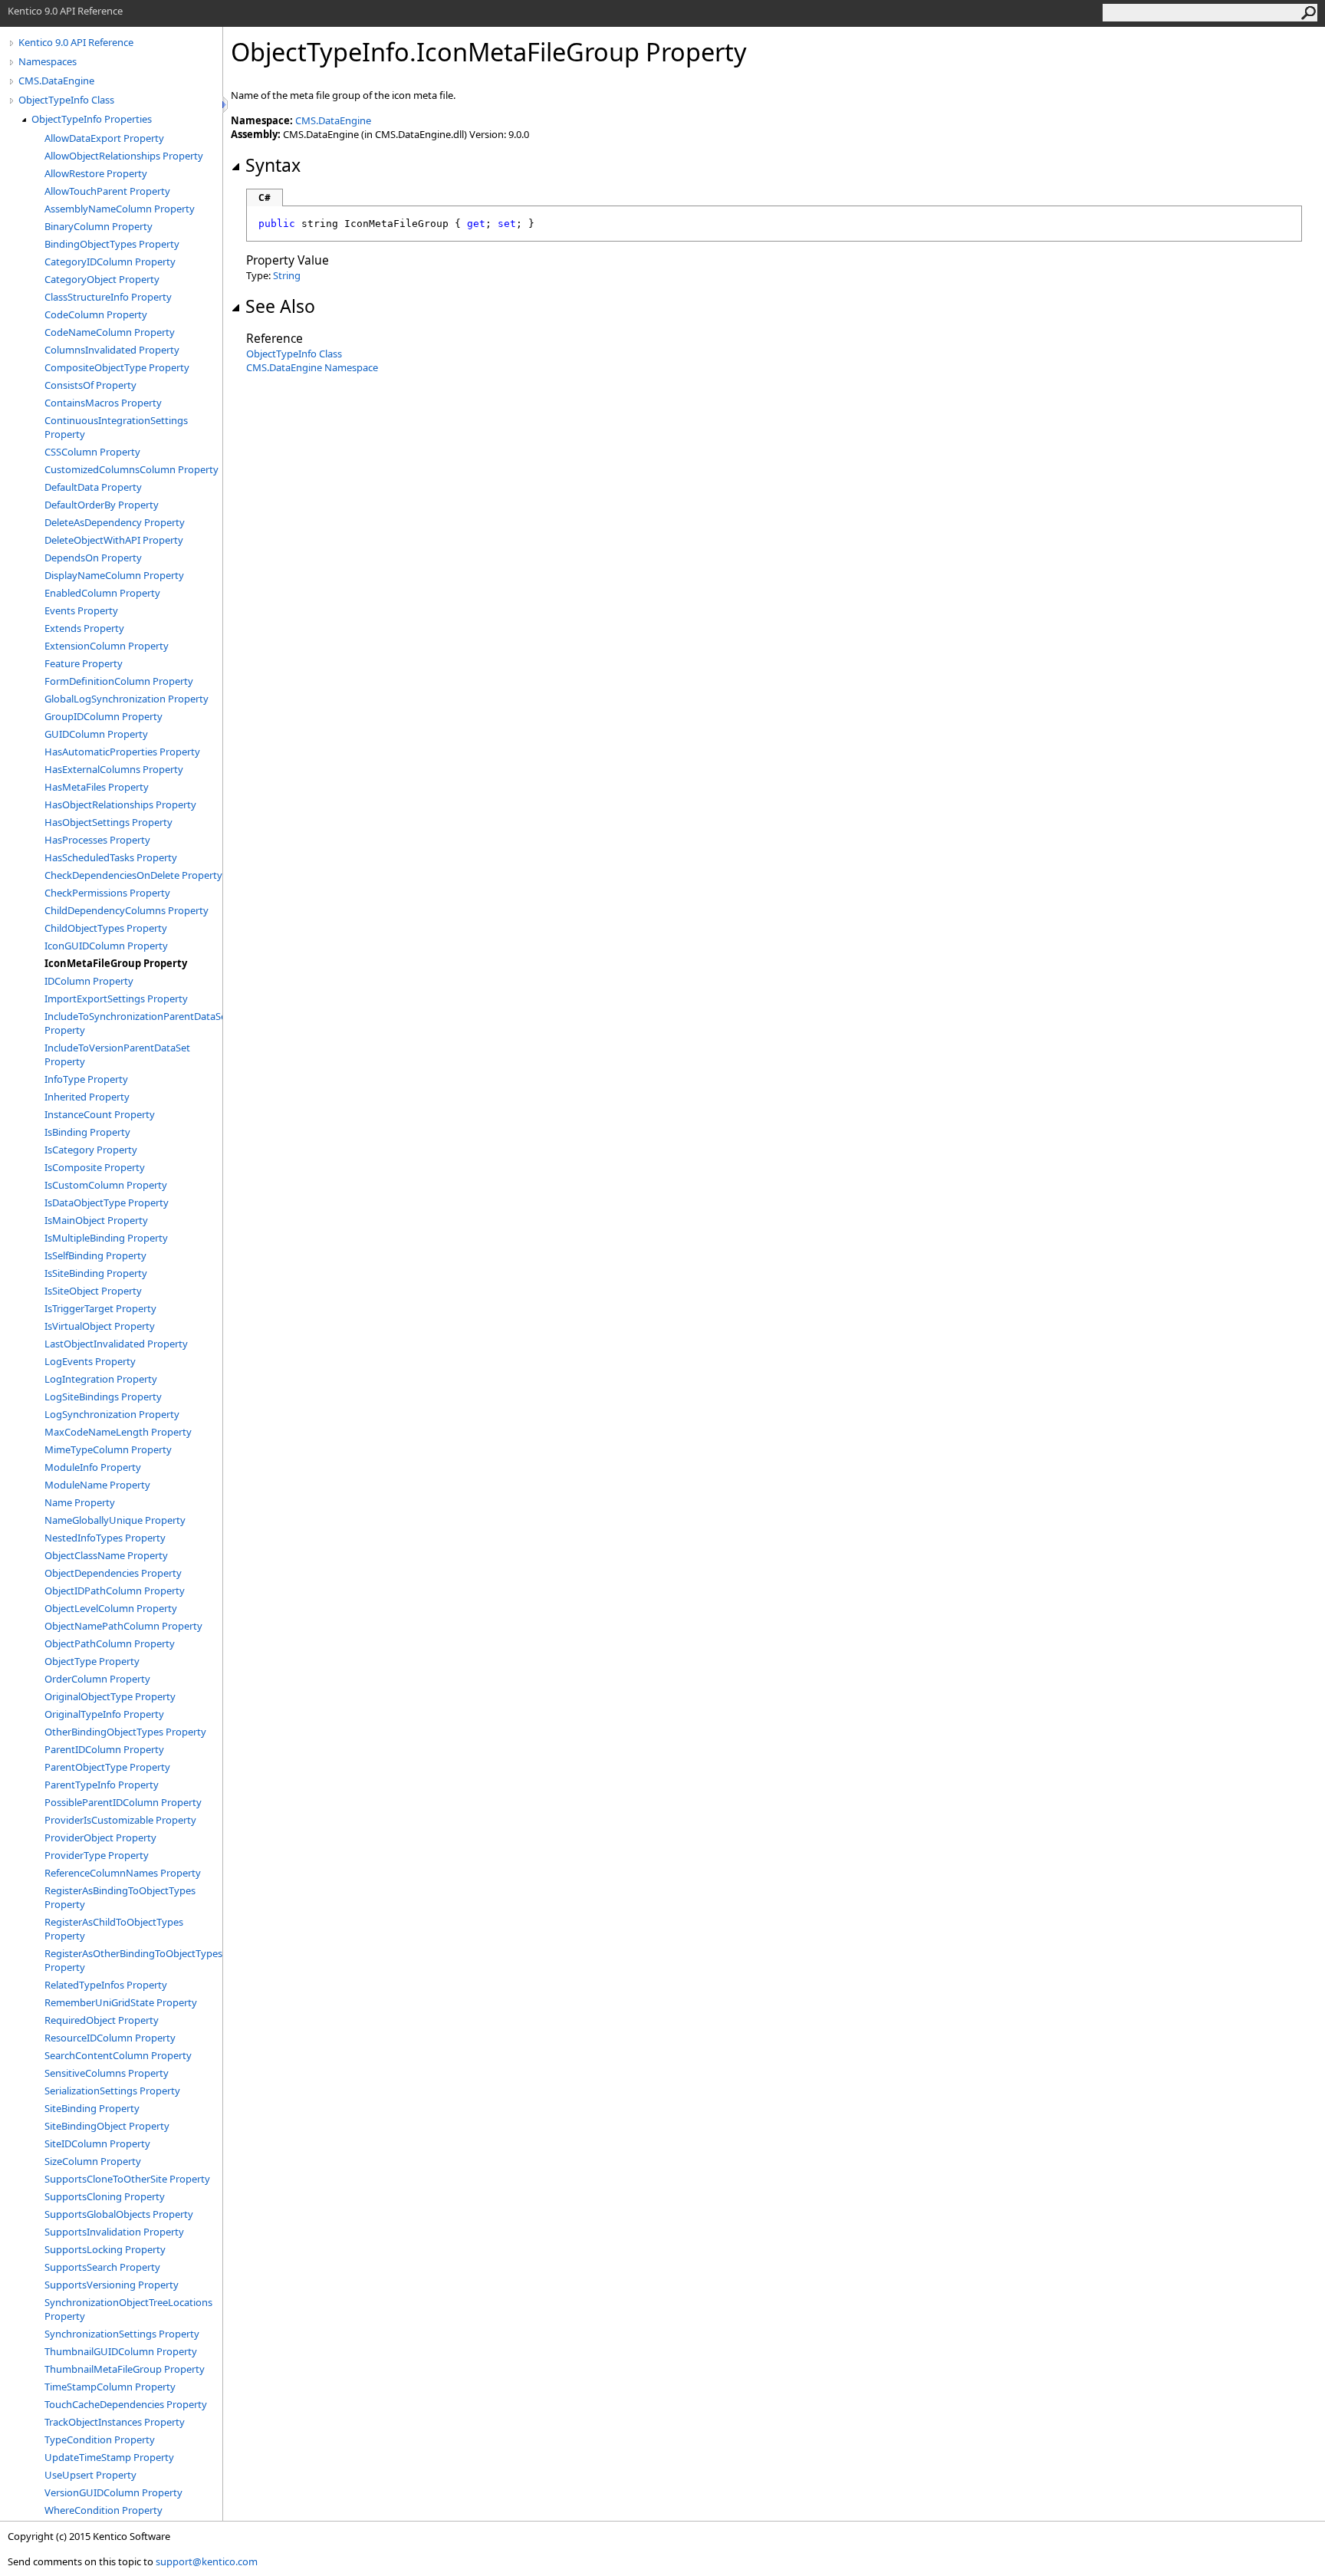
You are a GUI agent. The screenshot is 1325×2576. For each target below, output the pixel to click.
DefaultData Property (93, 487)
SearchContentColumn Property (118, 2055)
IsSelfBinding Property (95, 1255)
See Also (280, 306)
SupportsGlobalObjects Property (119, 2214)
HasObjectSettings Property (108, 822)
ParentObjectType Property (107, 1767)
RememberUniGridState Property (121, 2002)
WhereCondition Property (104, 2510)
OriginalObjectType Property (110, 1696)
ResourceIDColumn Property (110, 2038)
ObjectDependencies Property (113, 1573)
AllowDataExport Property (104, 138)
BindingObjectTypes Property (112, 244)
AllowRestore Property (96, 173)
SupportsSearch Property (102, 2267)
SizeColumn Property (93, 2161)
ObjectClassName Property (106, 1555)
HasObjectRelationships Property (120, 804)
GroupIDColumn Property (104, 716)
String (287, 275)
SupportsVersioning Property (112, 2285)
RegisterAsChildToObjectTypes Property (114, 1929)
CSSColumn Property (92, 452)
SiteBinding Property (92, 2108)
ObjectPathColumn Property (110, 1643)
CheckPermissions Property (107, 893)
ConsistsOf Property (90, 385)
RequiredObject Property (102, 2020)
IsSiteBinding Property (96, 1273)
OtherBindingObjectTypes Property (125, 1732)
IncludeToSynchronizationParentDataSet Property (133, 1023)
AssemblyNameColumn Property (120, 209)
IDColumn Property (89, 981)
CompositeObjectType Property (117, 367)
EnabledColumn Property (102, 593)
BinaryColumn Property (99, 226)
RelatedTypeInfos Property (106, 1985)
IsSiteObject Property (93, 1291)
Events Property (81, 610)
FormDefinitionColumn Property (119, 681)
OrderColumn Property (97, 1679)
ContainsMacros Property (103, 403)
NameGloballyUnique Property (115, 1520)
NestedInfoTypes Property (105, 1538)
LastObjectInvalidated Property (116, 1344)
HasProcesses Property (97, 840)
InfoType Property (86, 1079)
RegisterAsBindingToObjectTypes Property (120, 1897)
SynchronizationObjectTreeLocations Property (128, 2309)
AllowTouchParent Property (107, 191)
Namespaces (48, 61)
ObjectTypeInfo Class (66, 100)
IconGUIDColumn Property (106, 946)
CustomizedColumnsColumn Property (132, 469)
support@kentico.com (207, 2561)
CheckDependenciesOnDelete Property (133, 875)
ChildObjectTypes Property (106, 928)
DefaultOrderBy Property (102, 505)
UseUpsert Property (90, 2475)
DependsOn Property (93, 558)
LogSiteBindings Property (103, 1397)
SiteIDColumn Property (97, 2143)
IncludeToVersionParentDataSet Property (117, 1054)
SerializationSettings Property (112, 2091)
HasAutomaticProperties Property (122, 752)
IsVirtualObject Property (100, 1326)
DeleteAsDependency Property (115, 522)
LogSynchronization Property (112, 1414)
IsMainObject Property (96, 1220)
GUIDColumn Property (96, 734)
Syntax (273, 165)
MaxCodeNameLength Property (118, 1432)
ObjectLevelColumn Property (111, 1608)
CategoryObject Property (102, 279)
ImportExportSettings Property (116, 998)
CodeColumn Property (96, 314)
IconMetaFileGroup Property (116, 963)
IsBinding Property (87, 1132)
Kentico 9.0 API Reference (76, 42)
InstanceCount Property (100, 1114)
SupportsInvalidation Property (114, 2232)
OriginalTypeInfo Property (104, 1714)
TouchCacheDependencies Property (126, 2404)
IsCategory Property (91, 1150)
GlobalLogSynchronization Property (127, 699)
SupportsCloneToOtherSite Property (127, 2179)
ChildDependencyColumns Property (127, 910)
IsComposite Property (95, 1167)
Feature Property (84, 663)
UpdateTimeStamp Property (109, 2457)
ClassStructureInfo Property (108, 297)
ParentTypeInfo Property (102, 1785)
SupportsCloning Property (105, 2196)
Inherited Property (87, 1097)
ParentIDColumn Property (104, 1749)
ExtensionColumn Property (107, 646)
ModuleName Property (97, 1485)
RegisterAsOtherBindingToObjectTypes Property (133, 1960)
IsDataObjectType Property (107, 1202)
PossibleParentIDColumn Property (123, 1802)
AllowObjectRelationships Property (124, 156)
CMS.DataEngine (56, 81)
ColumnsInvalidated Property (112, 350)
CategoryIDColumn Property (110, 262)
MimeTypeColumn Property (108, 1449)
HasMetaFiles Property (97, 787)
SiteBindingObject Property (107, 2126)
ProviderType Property (97, 1855)
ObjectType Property (92, 1661)
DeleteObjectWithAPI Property (114, 540)
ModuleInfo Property (93, 1467)
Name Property (80, 1502)
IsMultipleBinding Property (106, 1238)
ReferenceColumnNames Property (123, 1873)
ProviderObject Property (100, 1837)
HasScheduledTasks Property (111, 857)
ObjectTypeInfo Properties (92, 119)
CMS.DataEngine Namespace (312, 367)
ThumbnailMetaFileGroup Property (125, 2369)
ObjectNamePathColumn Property (123, 1626)
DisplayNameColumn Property (114, 575)
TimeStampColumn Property (110, 2387)
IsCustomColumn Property (106, 1185)
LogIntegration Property (101, 1379)
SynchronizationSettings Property (122, 2334)
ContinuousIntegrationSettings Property (116, 427)
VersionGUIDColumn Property (113, 2492)
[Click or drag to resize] (226, 105)
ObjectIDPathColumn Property (115, 1591)
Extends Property (84, 628)
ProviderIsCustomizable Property (120, 1820)
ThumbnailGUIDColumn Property (121, 2351)
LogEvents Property (90, 1361)
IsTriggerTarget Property (100, 1308)
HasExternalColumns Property (114, 769)
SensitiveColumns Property (107, 2073)
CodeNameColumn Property (110, 332)
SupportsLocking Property (105, 2249)
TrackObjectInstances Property (115, 2422)
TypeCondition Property (100, 2439)
